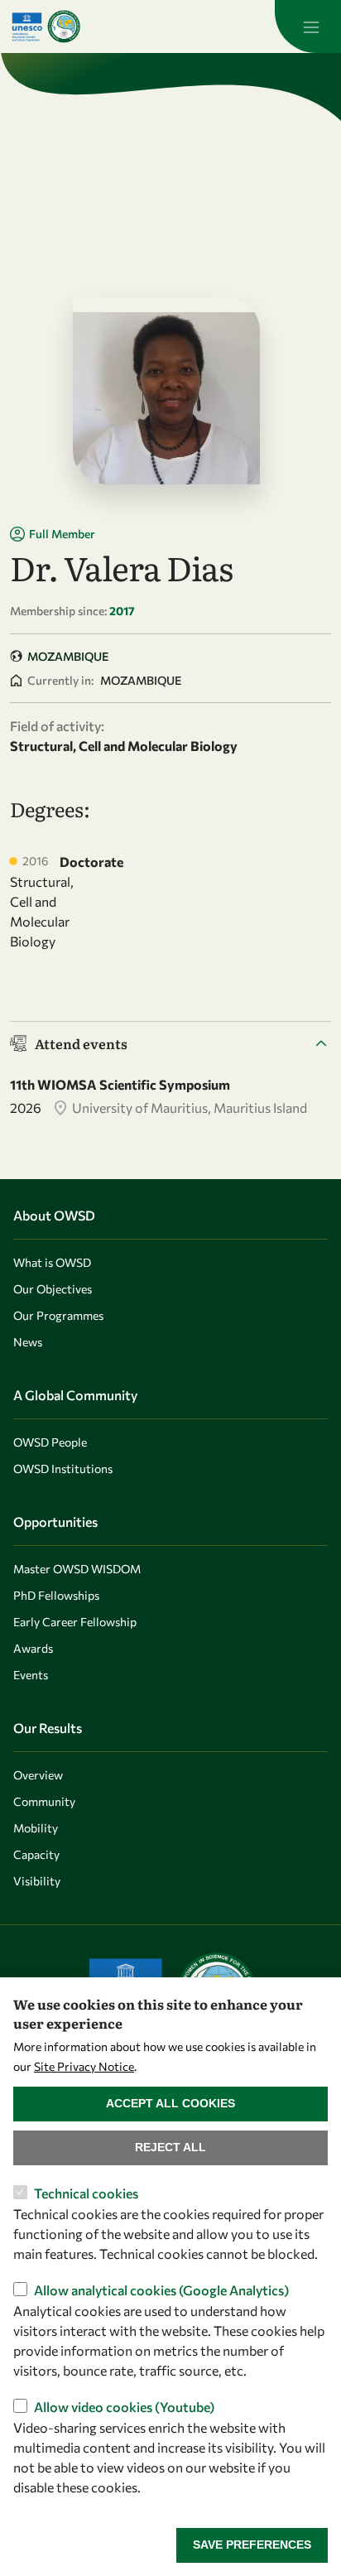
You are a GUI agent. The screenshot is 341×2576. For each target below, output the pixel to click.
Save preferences (252, 2545)
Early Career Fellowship (75, 1622)
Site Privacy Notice (84, 2066)
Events (31, 1675)
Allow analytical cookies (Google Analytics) (161, 2290)
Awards (33, 1648)
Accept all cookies (170, 2103)
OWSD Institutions (63, 1469)
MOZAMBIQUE (68, 656)
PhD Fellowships (56, 1595)
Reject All (170, 2147)
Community (44, 1801)
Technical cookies (86, 2193)
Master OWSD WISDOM (77, 1569)
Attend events (81, 1043)
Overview (38, 1775)
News (28, 1342)
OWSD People (50, 1442)
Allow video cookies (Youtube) (124, 2407)
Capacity (36, 1854)
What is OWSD (52, 1262)
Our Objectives (53, 1289)
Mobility (36, 1828)
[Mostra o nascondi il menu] (308, 26)
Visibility (37, 1881)
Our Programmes (58, 1315)
